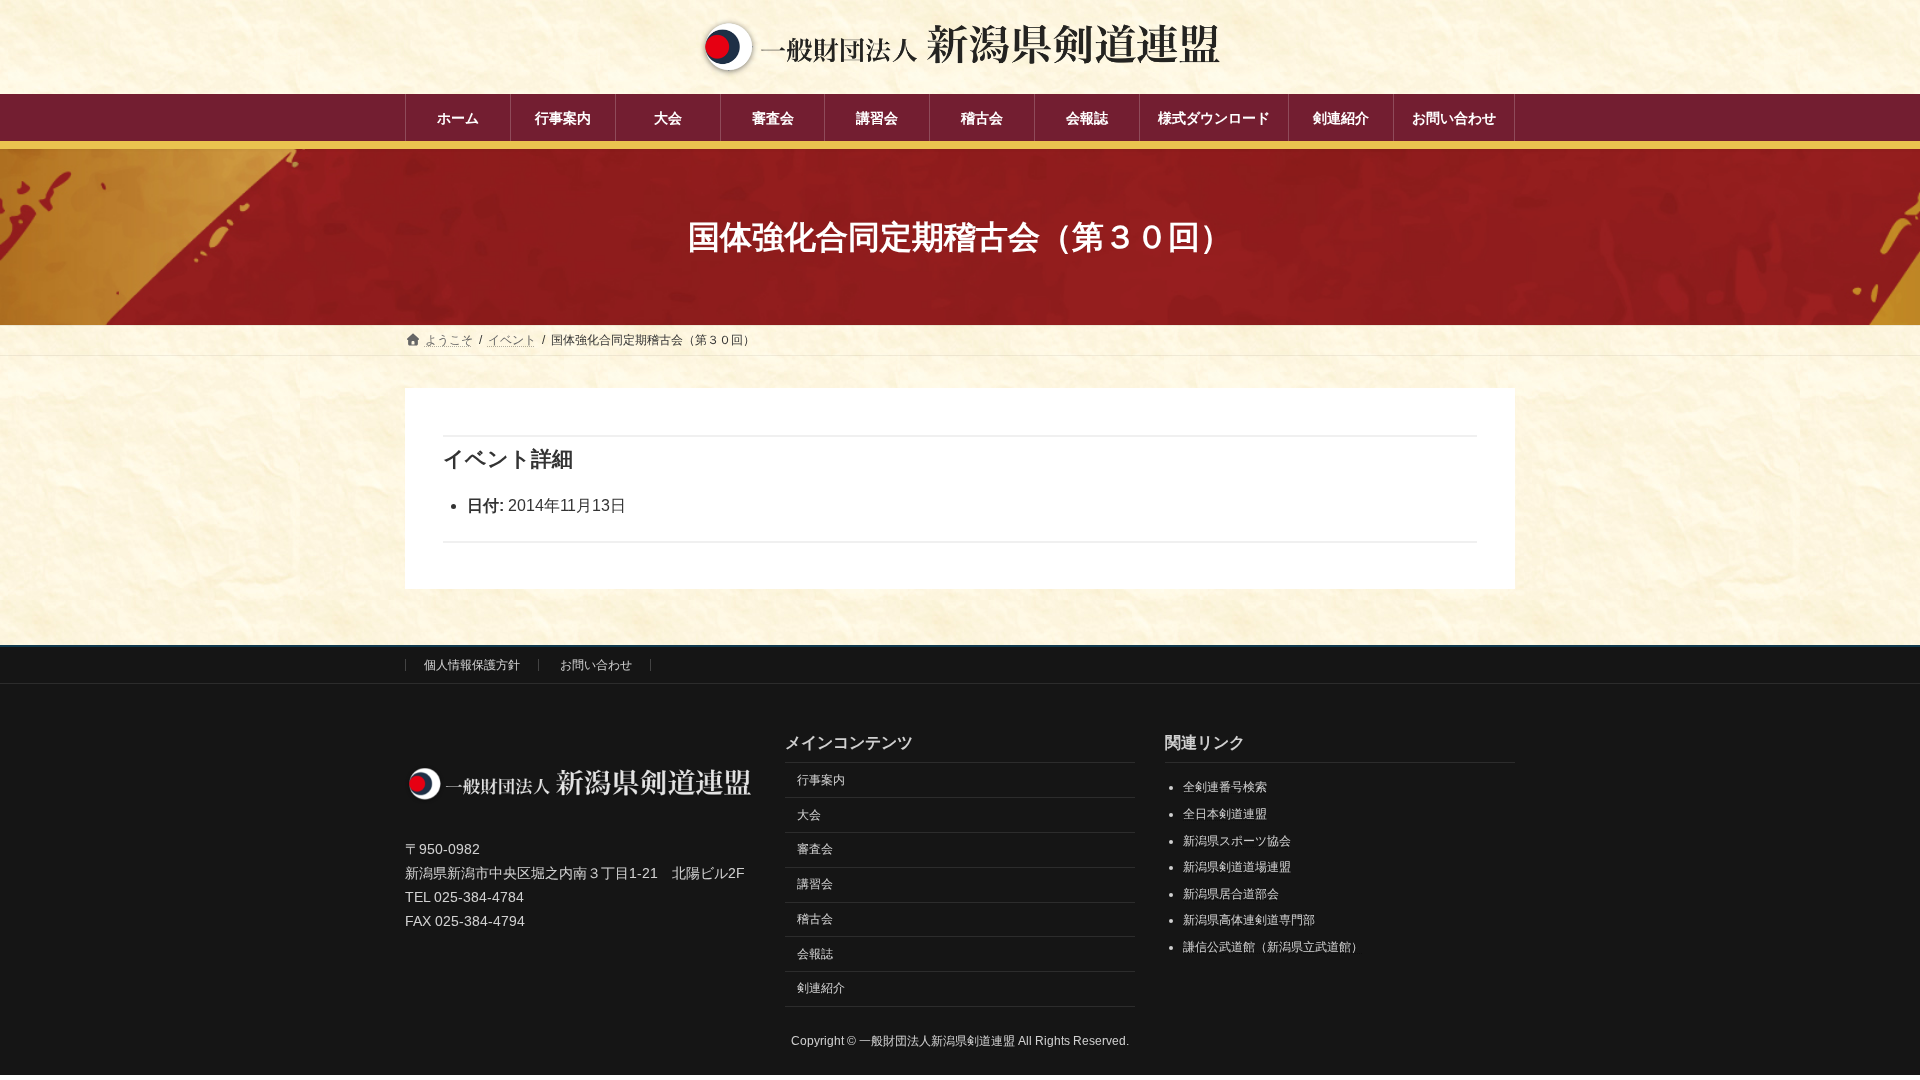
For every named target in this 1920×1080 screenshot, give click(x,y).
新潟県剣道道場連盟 (1237, 867)
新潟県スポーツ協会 (1237, 841)
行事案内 (821, 780)
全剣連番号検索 (1225, 787)
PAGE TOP (1858, 1029)
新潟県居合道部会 (1231, 894)
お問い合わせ (596, 665)
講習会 (815, 884)
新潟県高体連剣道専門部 (1249, 920)
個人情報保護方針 (472, 665)
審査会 (815, 849)
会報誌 (815, 954)
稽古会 (815, 919)
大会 (809, 815)
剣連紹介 (821, 989)
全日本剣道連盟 (1225, 814)
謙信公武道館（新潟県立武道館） (1273, 947)
